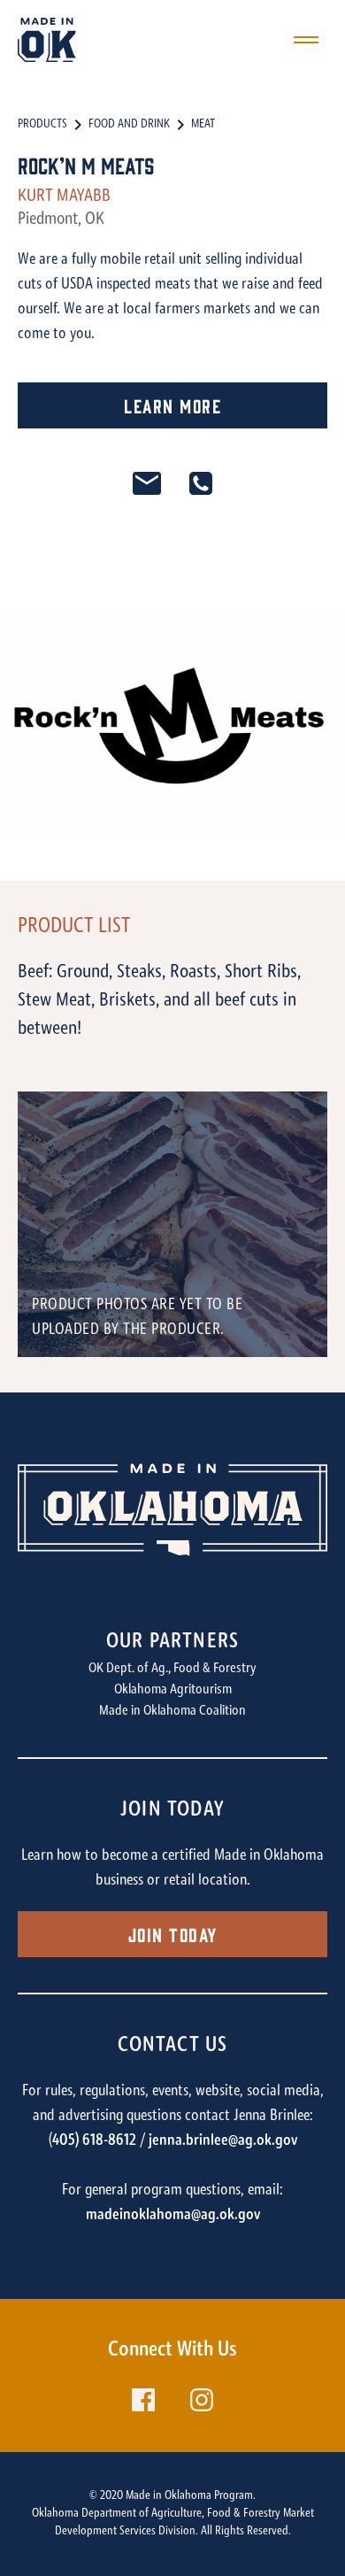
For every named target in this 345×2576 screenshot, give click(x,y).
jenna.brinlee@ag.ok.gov (223, 2141)
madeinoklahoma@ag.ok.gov (173, 2216)
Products (42, 125)
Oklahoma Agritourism (173, 1690)
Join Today (173, 1934)
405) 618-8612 (94, 2141)
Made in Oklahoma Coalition (172, 1711)
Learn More (172, 405)
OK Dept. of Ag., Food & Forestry (172, 1669)
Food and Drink (129, 125)
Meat (203, 125)
